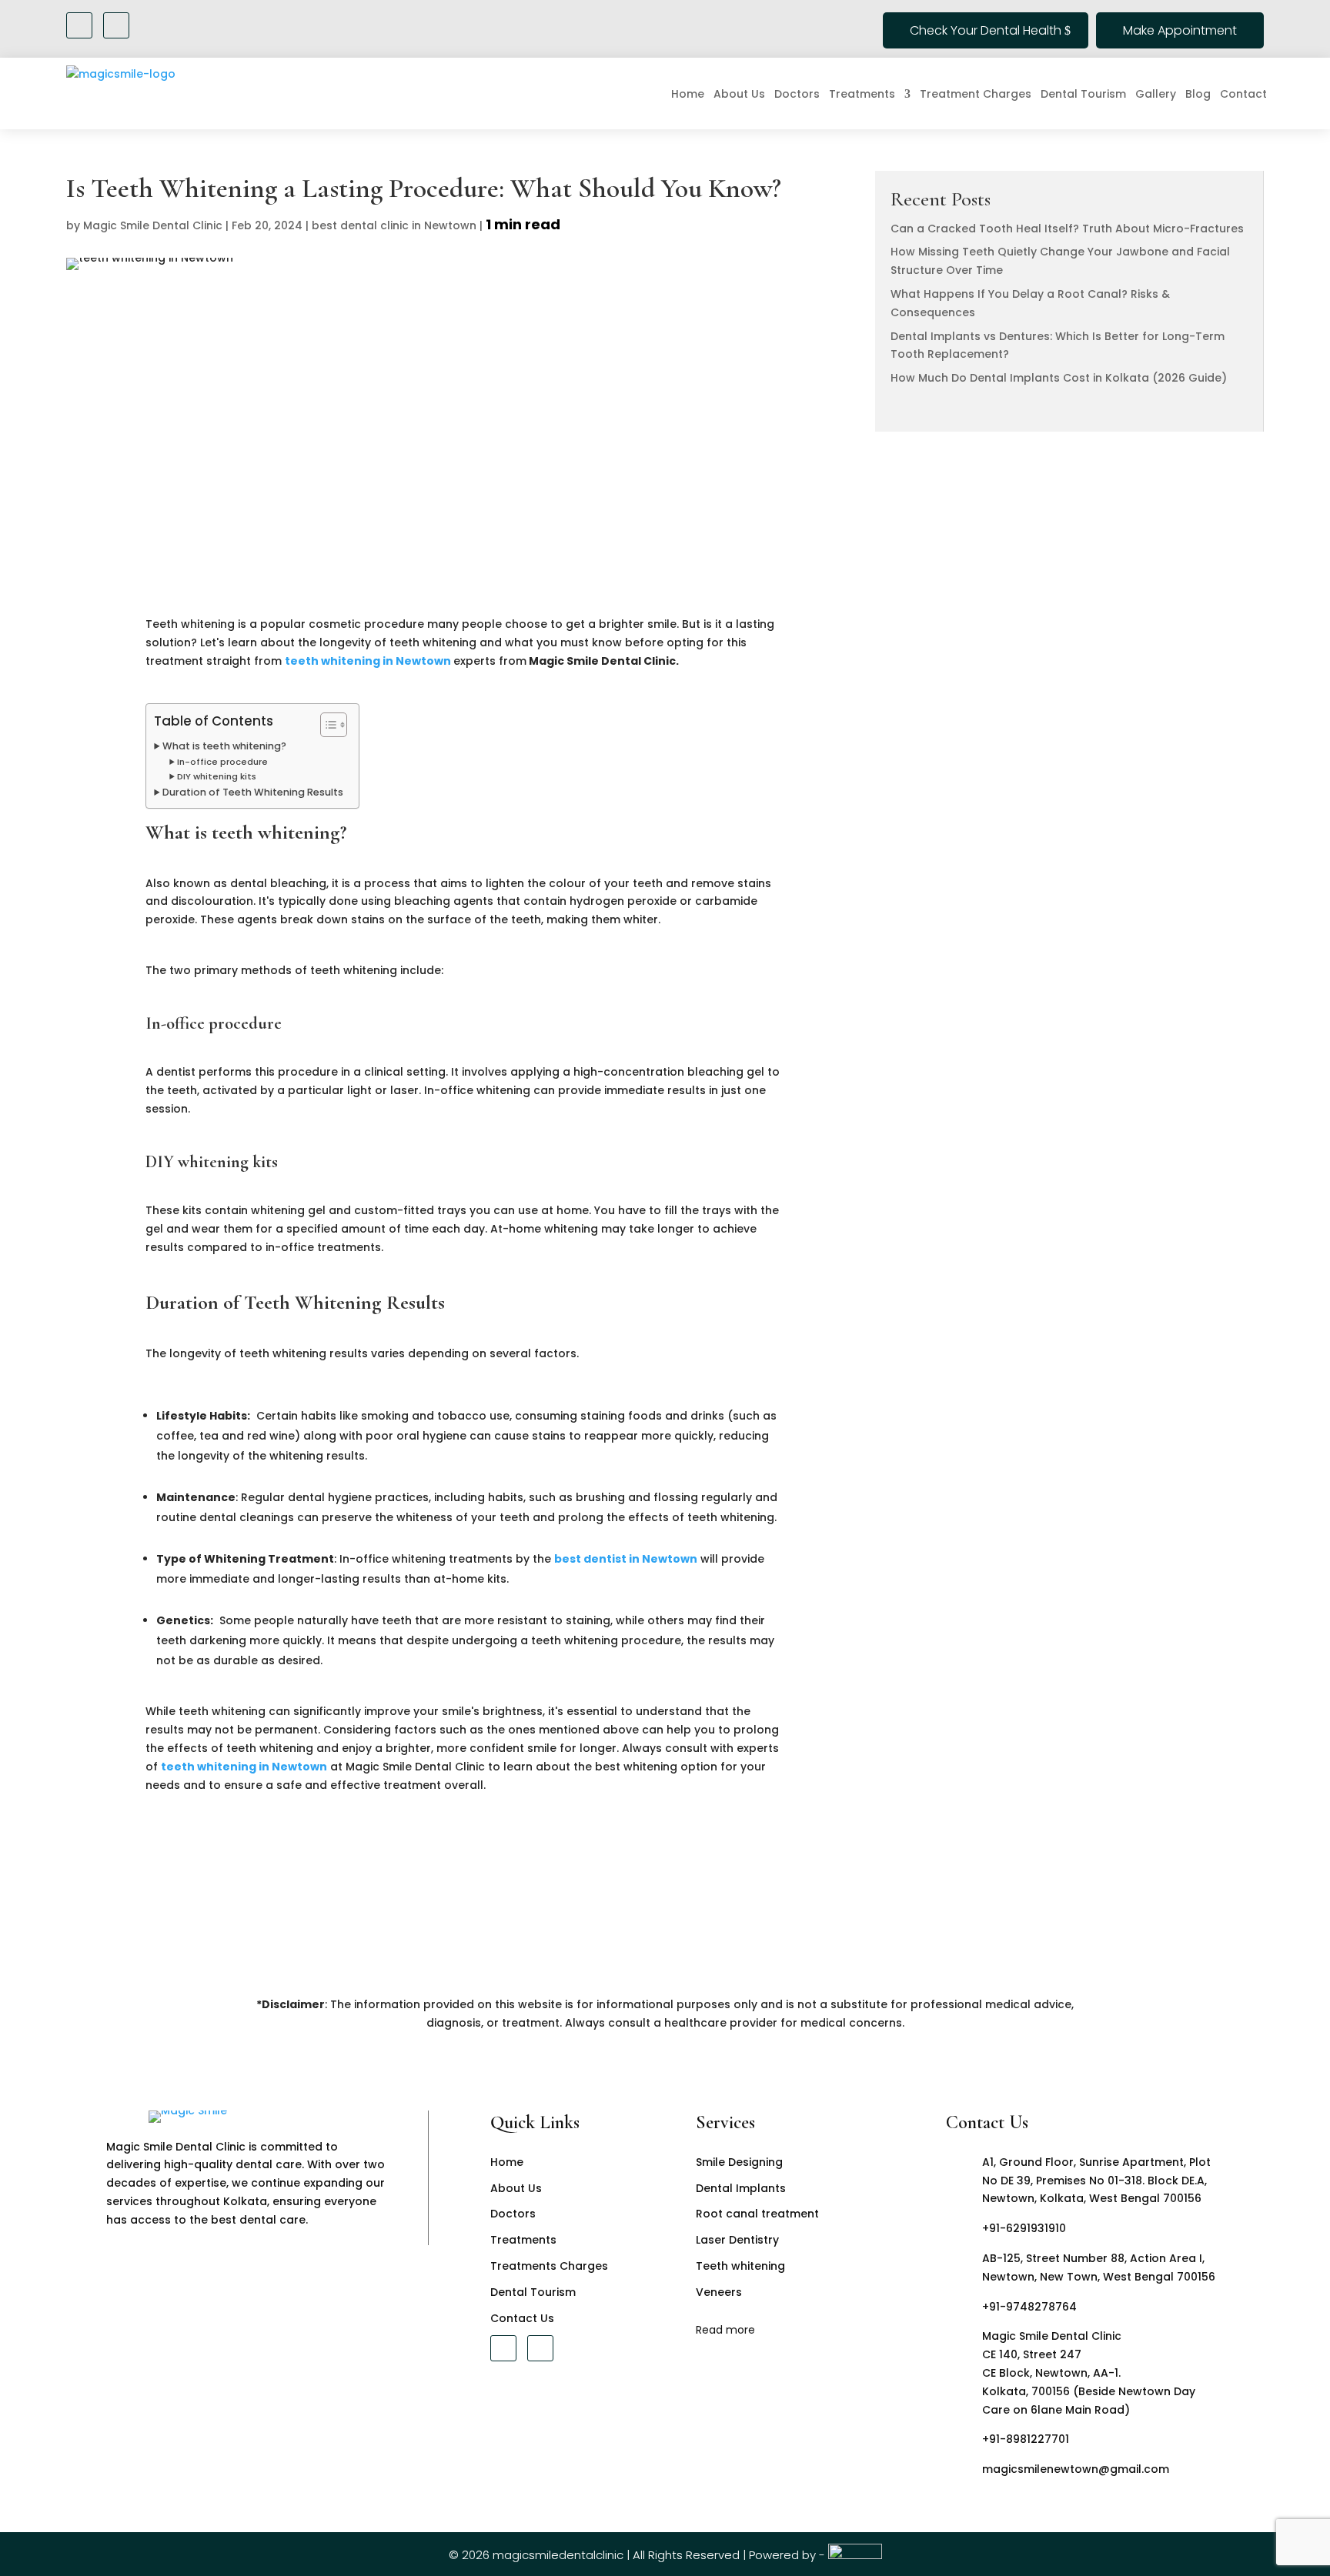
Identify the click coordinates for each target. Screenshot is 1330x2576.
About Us (739, 94)
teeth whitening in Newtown (368, 661)
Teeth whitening (740, 2266)
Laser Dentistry (737, 2240)
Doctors (797, 94)
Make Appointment (1180, 30)
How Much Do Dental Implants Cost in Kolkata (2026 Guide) (1059, 378)
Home (688, 94)
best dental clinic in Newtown (394, 225)
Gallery (1156, 94)
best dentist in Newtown (626, 1559)
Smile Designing (739, 2162)
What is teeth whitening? (224, 746)
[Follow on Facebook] (79, 25)
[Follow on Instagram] (116, 25)
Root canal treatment (757, 2214)
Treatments (862, 94)
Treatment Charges (976, 94)
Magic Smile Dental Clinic (153, 225)
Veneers (719, 2292)
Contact (1243, 94)
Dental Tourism (1083, 94)
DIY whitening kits (217, 776)
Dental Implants (741, 2188)
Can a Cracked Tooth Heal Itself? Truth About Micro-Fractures (1067, 229)
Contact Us (522, 2318)
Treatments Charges (549, 2266)
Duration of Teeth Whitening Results (253, 792)
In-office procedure (222, 762)
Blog (1198, 94)
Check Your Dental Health (986, 30)
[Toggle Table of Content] (326, 725)
